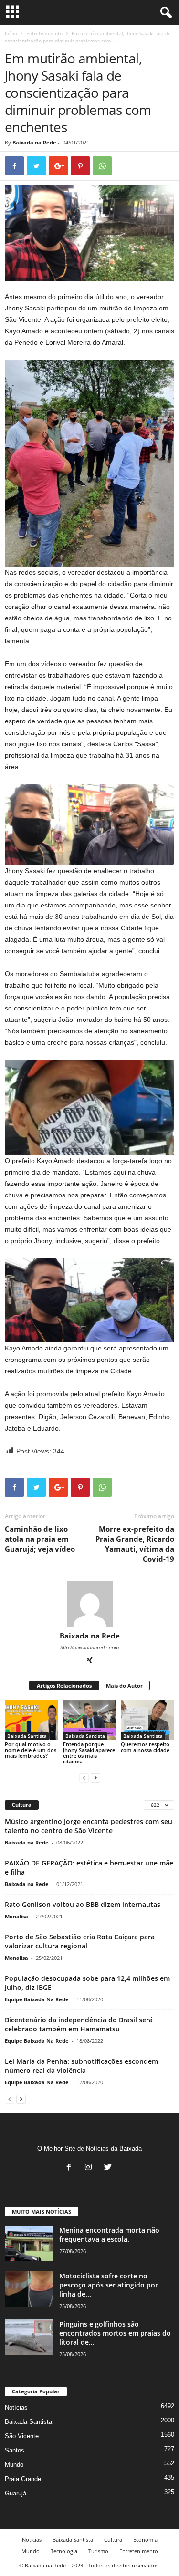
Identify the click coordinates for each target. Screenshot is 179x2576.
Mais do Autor (124, 1685)
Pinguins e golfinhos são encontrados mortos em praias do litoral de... (115, 2333)
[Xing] (90, 1661)
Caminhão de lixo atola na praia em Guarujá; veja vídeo (40, 1539)
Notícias (16, 2407)
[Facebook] (71, 2168)
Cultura (113, 2540)
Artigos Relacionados (64, 1685)
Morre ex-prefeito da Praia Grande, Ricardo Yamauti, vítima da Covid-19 (135, 1544)
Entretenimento (44, 33)
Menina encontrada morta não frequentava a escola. (109, 2235)
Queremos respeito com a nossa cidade (145, 1747)
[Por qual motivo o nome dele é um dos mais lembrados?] (32, 1720)
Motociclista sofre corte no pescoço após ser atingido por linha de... (109, 2285)
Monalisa (16, 1916)
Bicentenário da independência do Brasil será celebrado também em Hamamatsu (79, 2024)
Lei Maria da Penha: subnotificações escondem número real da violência (81, 2066)
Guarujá (16, 2493)
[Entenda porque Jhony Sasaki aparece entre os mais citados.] (90, 1720)
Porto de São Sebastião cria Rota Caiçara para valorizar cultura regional (80, 1941)
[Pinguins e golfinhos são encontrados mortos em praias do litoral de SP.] (29, 2337)
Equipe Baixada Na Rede (37, 1999)
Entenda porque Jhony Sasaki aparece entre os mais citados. (89, 1753)
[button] (164, 13)
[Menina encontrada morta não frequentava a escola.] (29, 2243)
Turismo (98, 2551)
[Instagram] (90, 2168)
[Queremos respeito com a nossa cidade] (147, 1720)
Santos (15, 2450)
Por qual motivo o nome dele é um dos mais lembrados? (31, 1750)
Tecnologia (64, 2551)
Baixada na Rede (34, 142)
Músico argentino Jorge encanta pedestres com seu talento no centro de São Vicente (89, 1826)
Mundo (14, 2465)
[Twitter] (109, 2168)
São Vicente (22, 2436)
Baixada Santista (27, 1736)
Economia (145, 2540)
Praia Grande (23, 2479)
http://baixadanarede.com (89, 1648)
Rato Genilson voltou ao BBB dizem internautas (83, 1904)
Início (11, 33)
